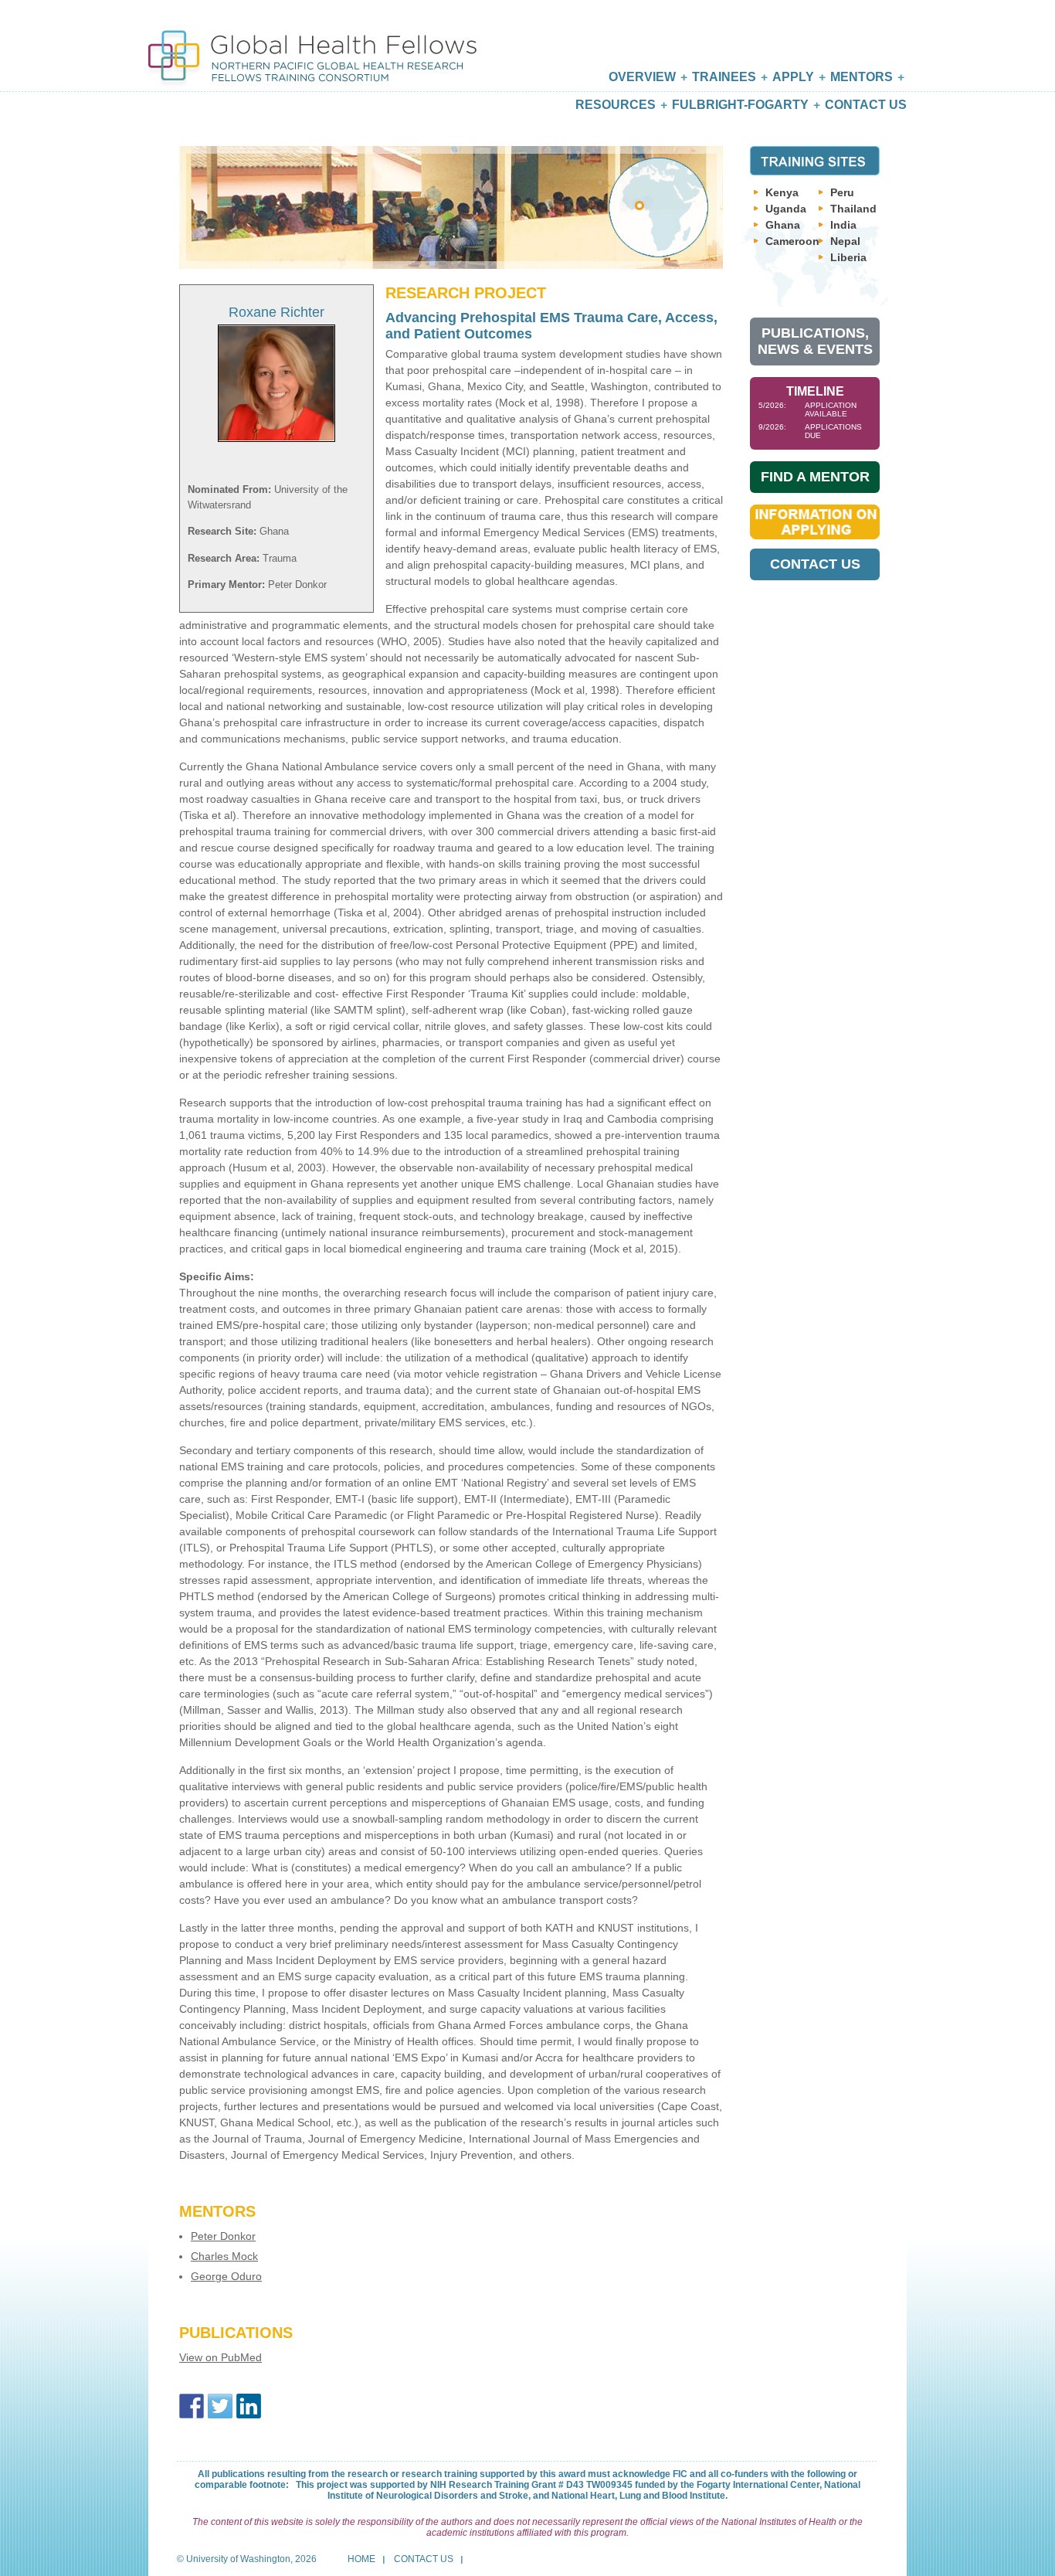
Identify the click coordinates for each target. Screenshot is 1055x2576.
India (843, 225)
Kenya (782, 192)
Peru (842, 192)
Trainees (724, 77)
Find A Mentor (815, 477)
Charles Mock (224, 2256)
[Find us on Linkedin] (249, 2406)
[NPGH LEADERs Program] (312, 44)
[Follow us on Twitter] (220, 2406)
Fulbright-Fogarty (740, 105)
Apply (793, 77)
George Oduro (226, 2276)
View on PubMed (220, 2357)
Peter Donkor (223, 2236)
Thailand (853, 209)
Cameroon (792, 241)
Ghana (783, 225)
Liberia (848, 257)
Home (361, 2559)
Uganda (786, 209)
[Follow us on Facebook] (192, 2406)
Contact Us (866, 105)
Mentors (862, 77)
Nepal (845, 241)
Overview (642, 77)
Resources (616, 105)
